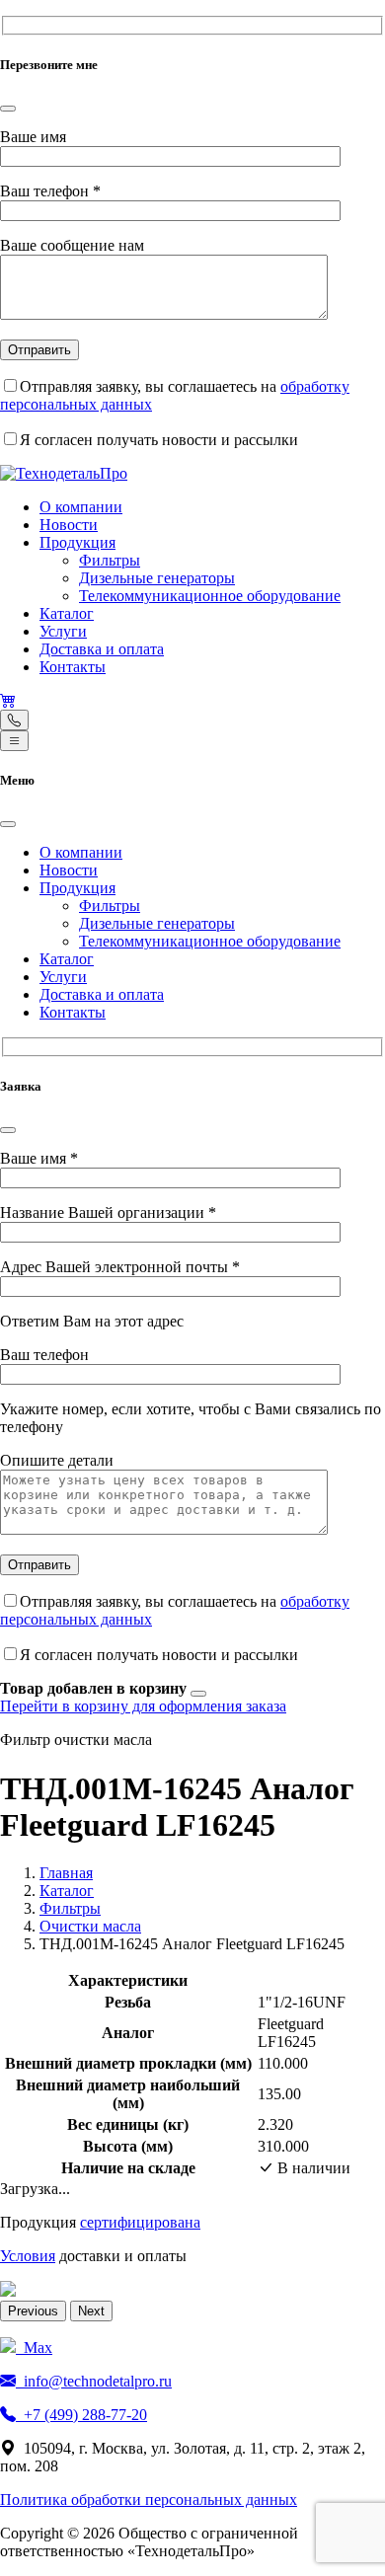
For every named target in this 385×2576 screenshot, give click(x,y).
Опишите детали (57, 1460)
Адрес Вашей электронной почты (120, 1267)
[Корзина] (8, 700)
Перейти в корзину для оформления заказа (143, 1706)
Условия (28, 2256)
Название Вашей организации (108, 1212)
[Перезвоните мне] (14, 720)
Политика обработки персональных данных (149, 2500)
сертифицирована (140, 2222)
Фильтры (110, 560)
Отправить (39, 350)
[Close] (8, 109)
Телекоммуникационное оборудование (210, 596)
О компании (81, 507)
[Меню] (14, 741)
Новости (69, 525)
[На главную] (64, 473)
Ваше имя (33, 137)
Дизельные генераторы (157, 578)
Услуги (63, 631)
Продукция (77, 542)
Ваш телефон (50, 191)
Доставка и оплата (102, 649)
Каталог (67, 613)
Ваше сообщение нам (72, 245)
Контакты (73, 667)
